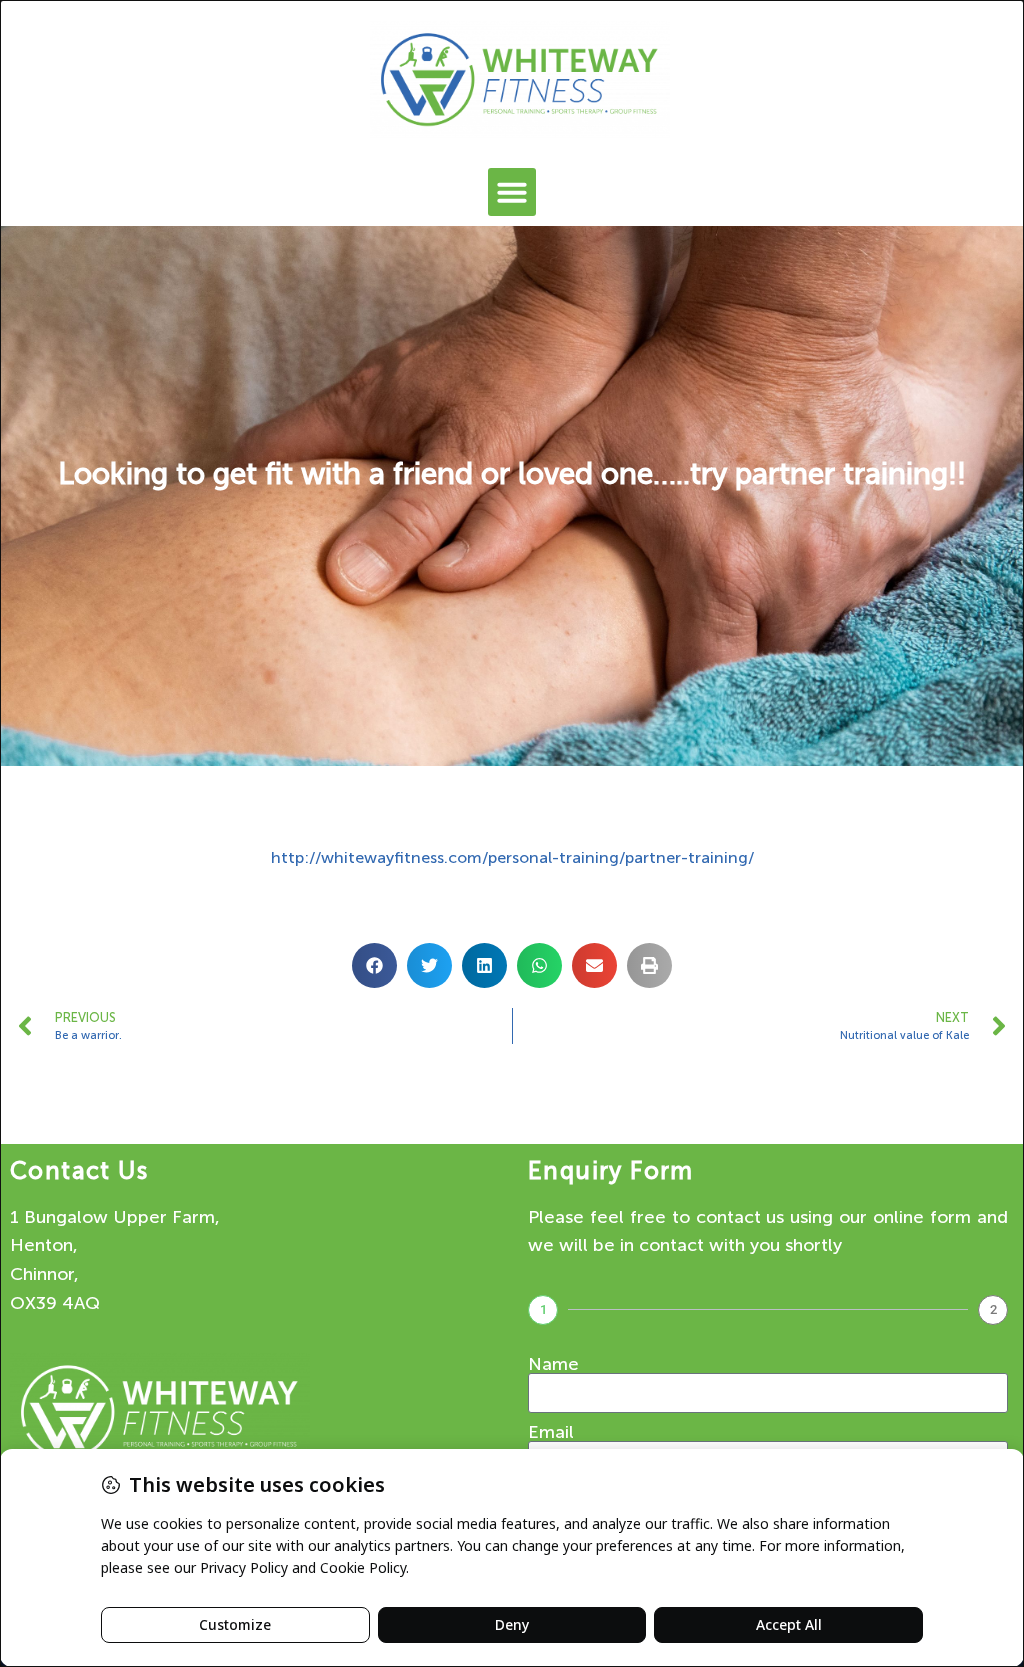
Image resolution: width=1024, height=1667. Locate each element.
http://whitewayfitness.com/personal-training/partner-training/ (512, 857)
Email (551, 1432)
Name (553, 1364)
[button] (512, 192)
